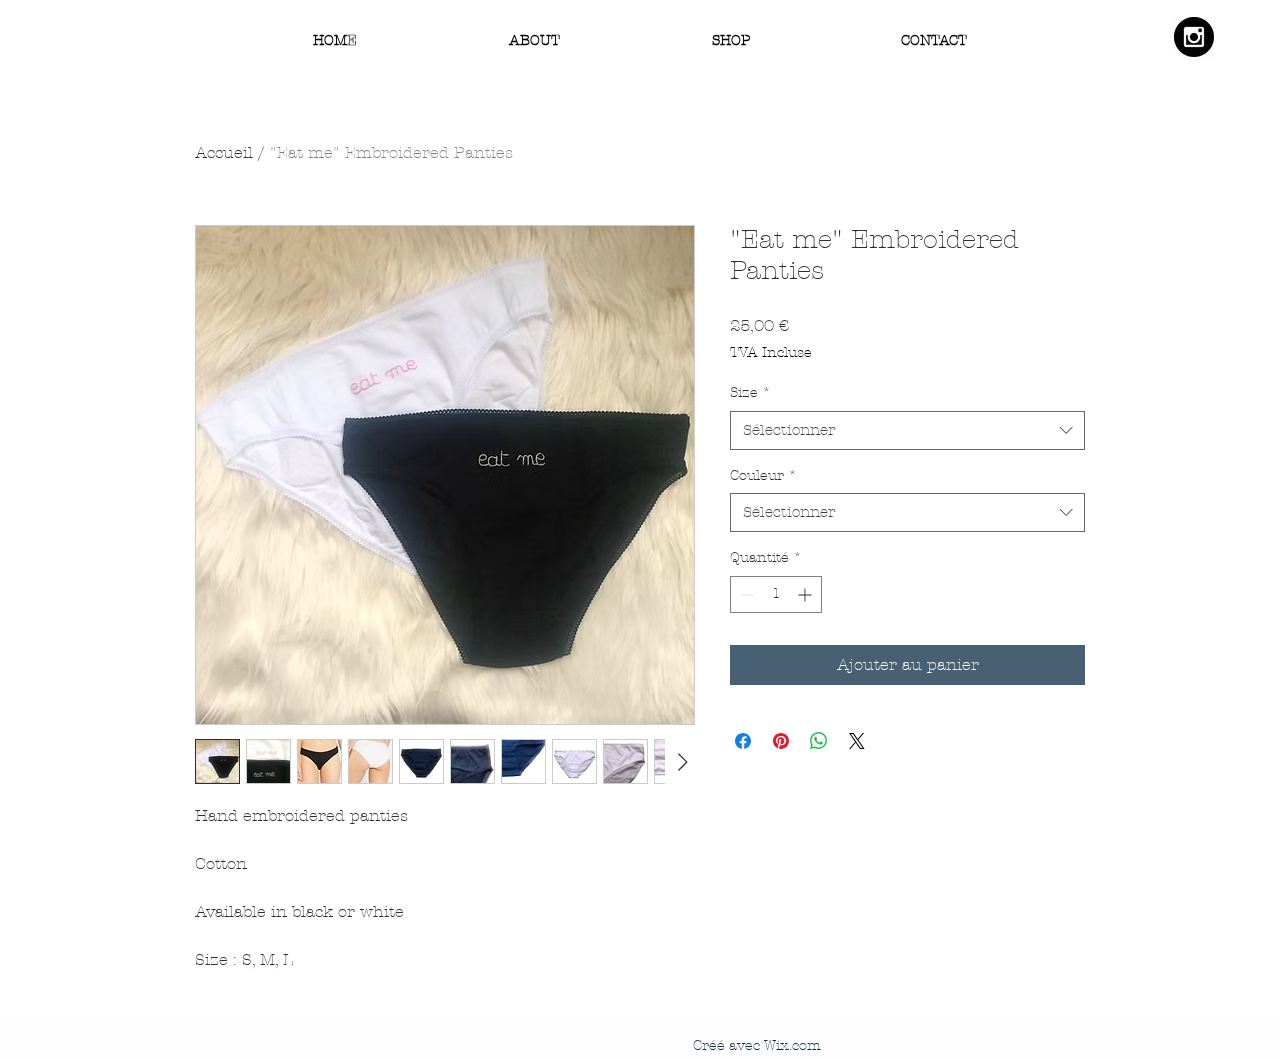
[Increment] (806, 594)
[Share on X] (857, 741)
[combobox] (907, 430)
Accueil (224, 152)
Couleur (763, 475)
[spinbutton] (776, 594)
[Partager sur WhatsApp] (819, 741)
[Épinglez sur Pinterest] (781, 741)
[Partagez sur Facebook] (743, 741)
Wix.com (792, 1045)
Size (750, 392)
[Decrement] (745, 594)
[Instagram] (1194, 37)
